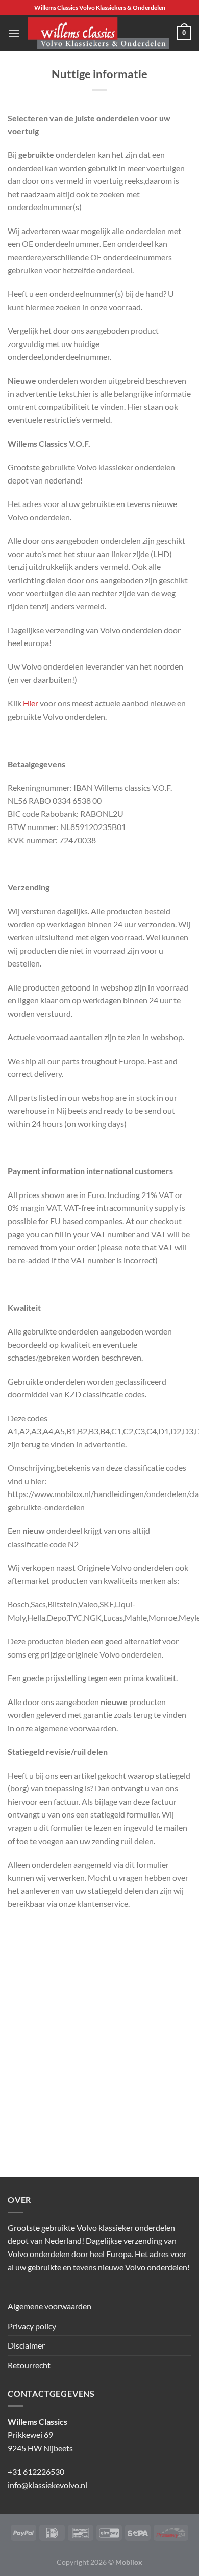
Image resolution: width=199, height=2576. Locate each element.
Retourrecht (29, 2365)
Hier (31, 703)
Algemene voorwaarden (49, 2306)
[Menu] (14, 33)
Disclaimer (26, 2345)
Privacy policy (32, 2326)
